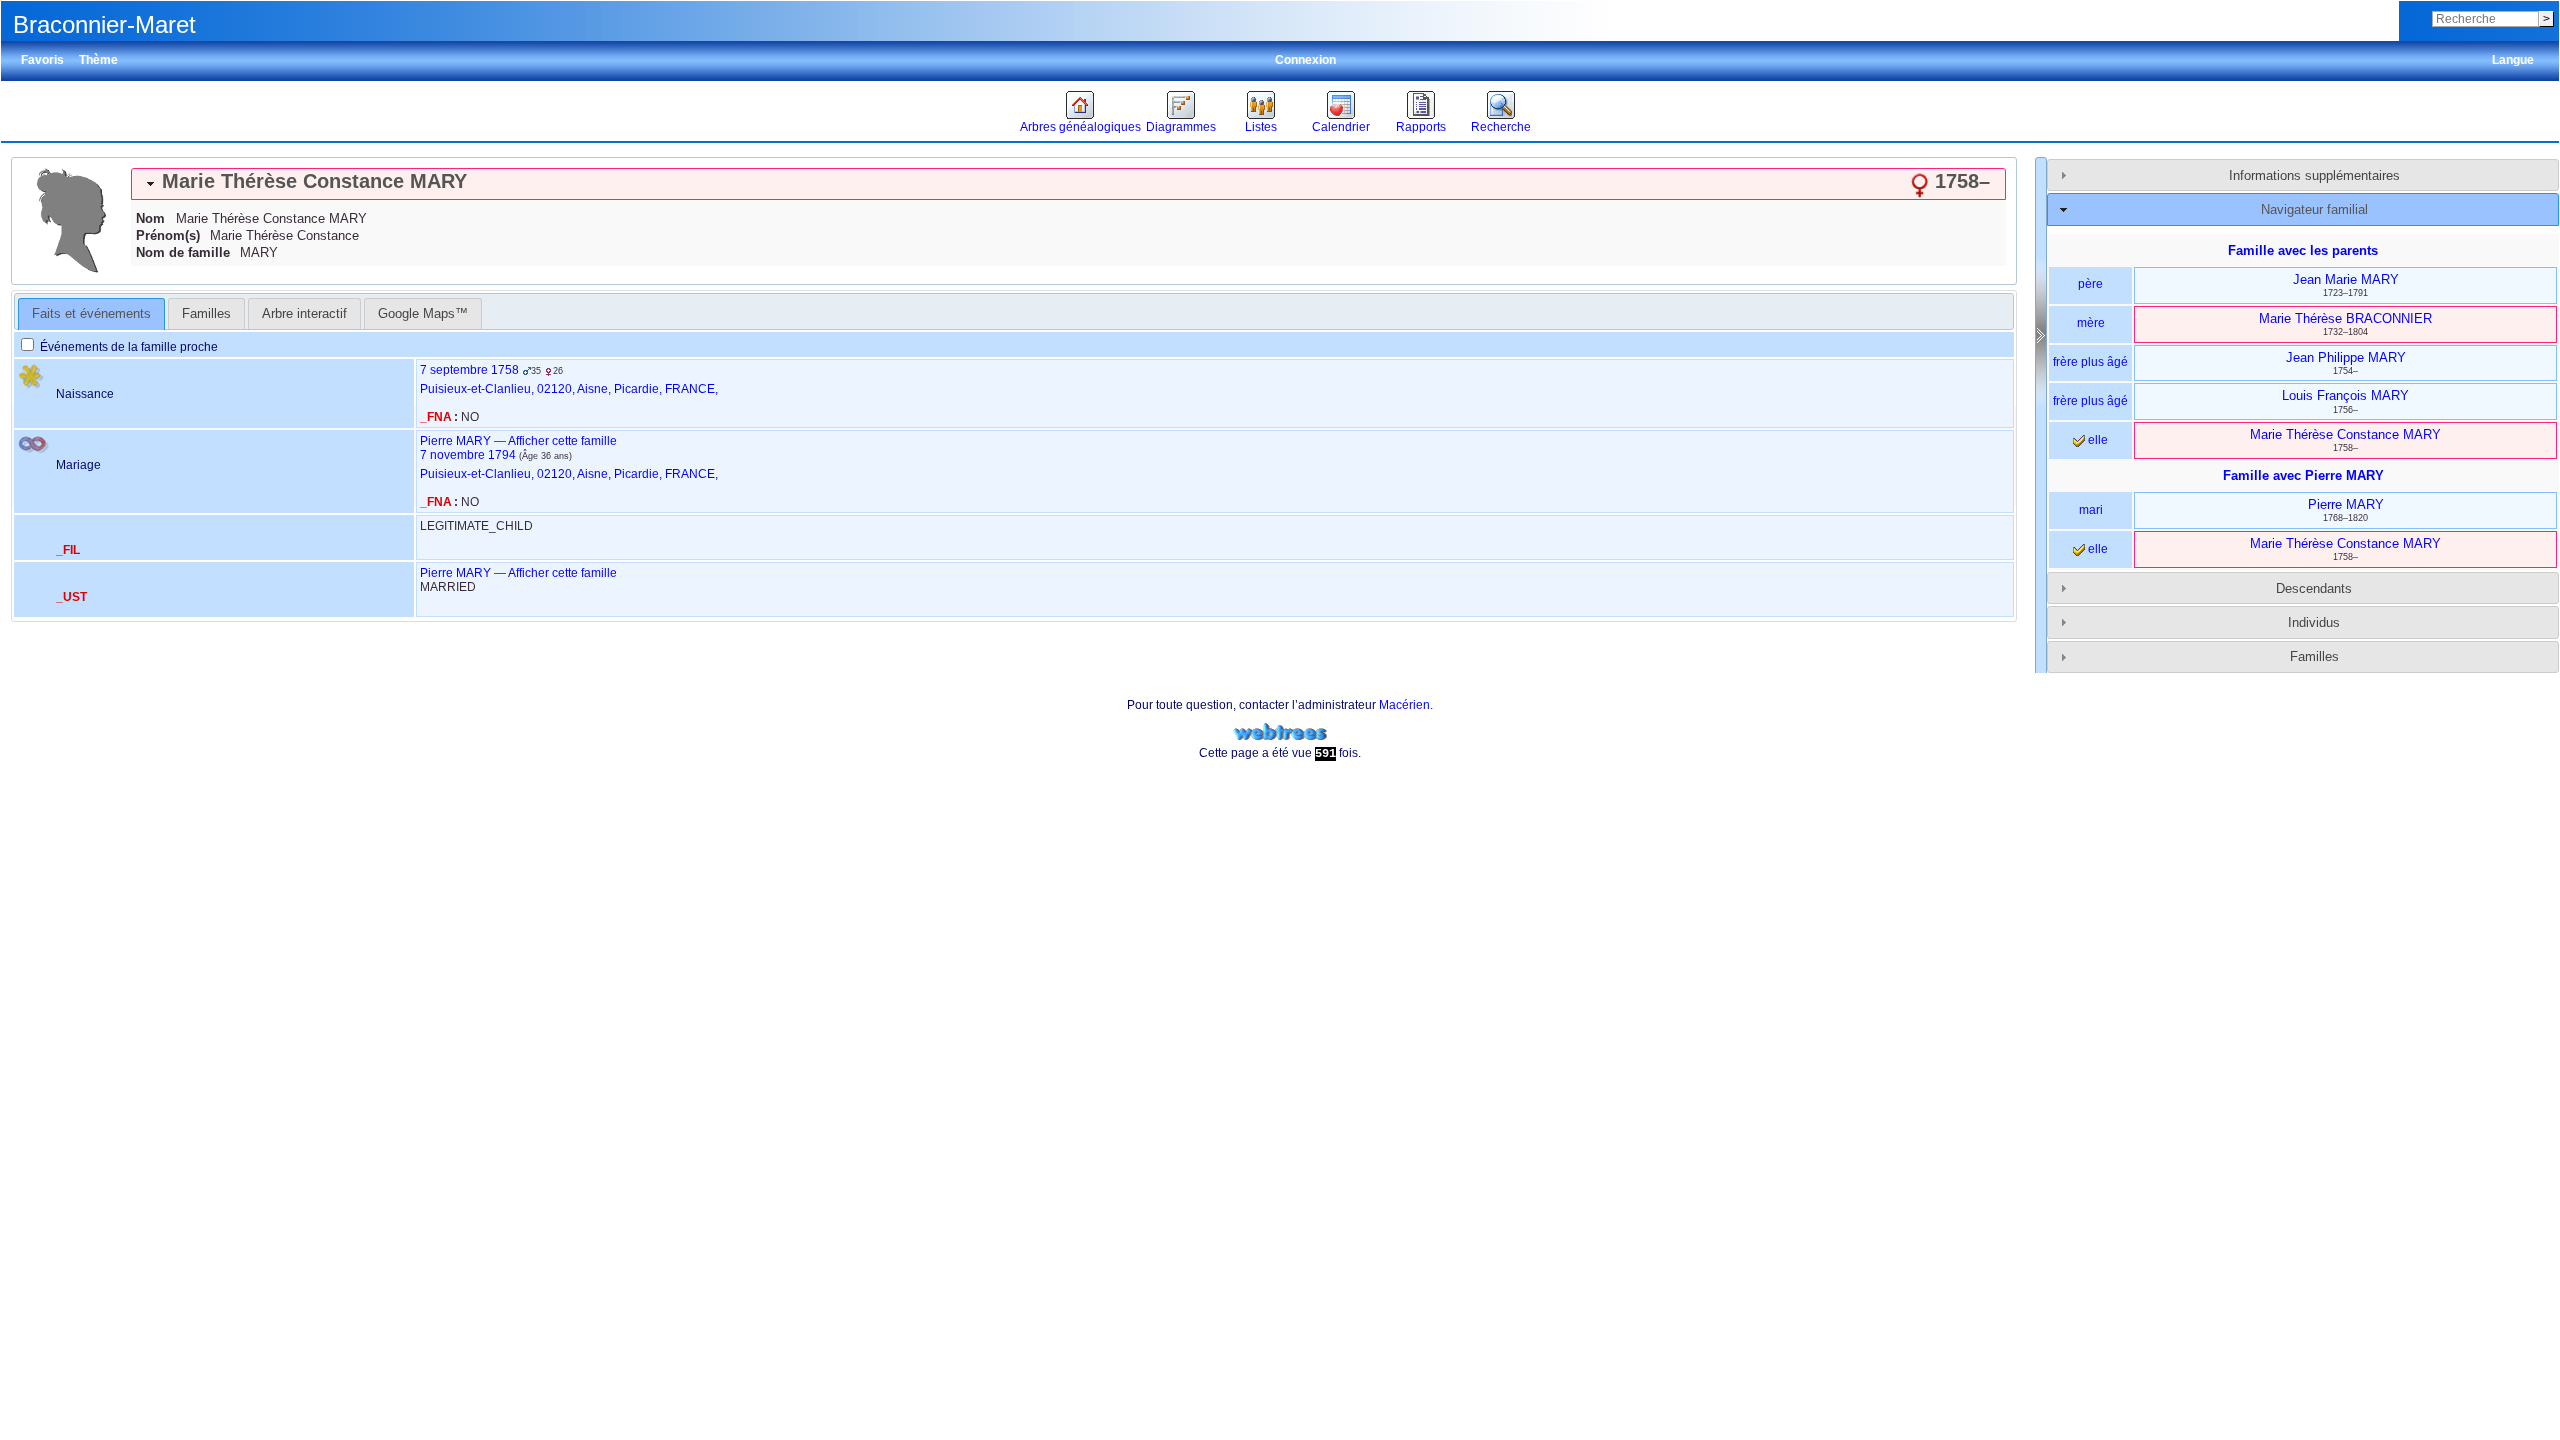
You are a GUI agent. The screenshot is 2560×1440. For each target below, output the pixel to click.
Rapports (1421, 127)
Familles (2314, 656)
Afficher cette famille (562, 441)
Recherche (1501, 127)
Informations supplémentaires (2314, 175)
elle (2096, 440)
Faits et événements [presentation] (91, 313)
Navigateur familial (2314, 209)
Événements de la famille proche (127, 347)
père (2090, 284)
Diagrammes (1181, 127)
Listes (1261, 127)
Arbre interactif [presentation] (304, 313)
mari (2091, 510)
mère (2091, 323)
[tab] (1068, 184)
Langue (2513, 60)
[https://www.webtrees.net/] (1280, 732)
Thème (98, 60)
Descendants (2314, 588)
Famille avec (2303, 475)
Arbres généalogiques (1080, 127)
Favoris (42, 60)
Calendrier (1341, 127)
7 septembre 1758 (469, 370)
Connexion (1305, 60)
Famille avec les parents (2303, 250)
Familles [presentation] (206, 313)
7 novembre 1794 (468, 455)
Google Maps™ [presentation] (423, 313)
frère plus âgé (2090, 362)
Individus (2314, 622)
